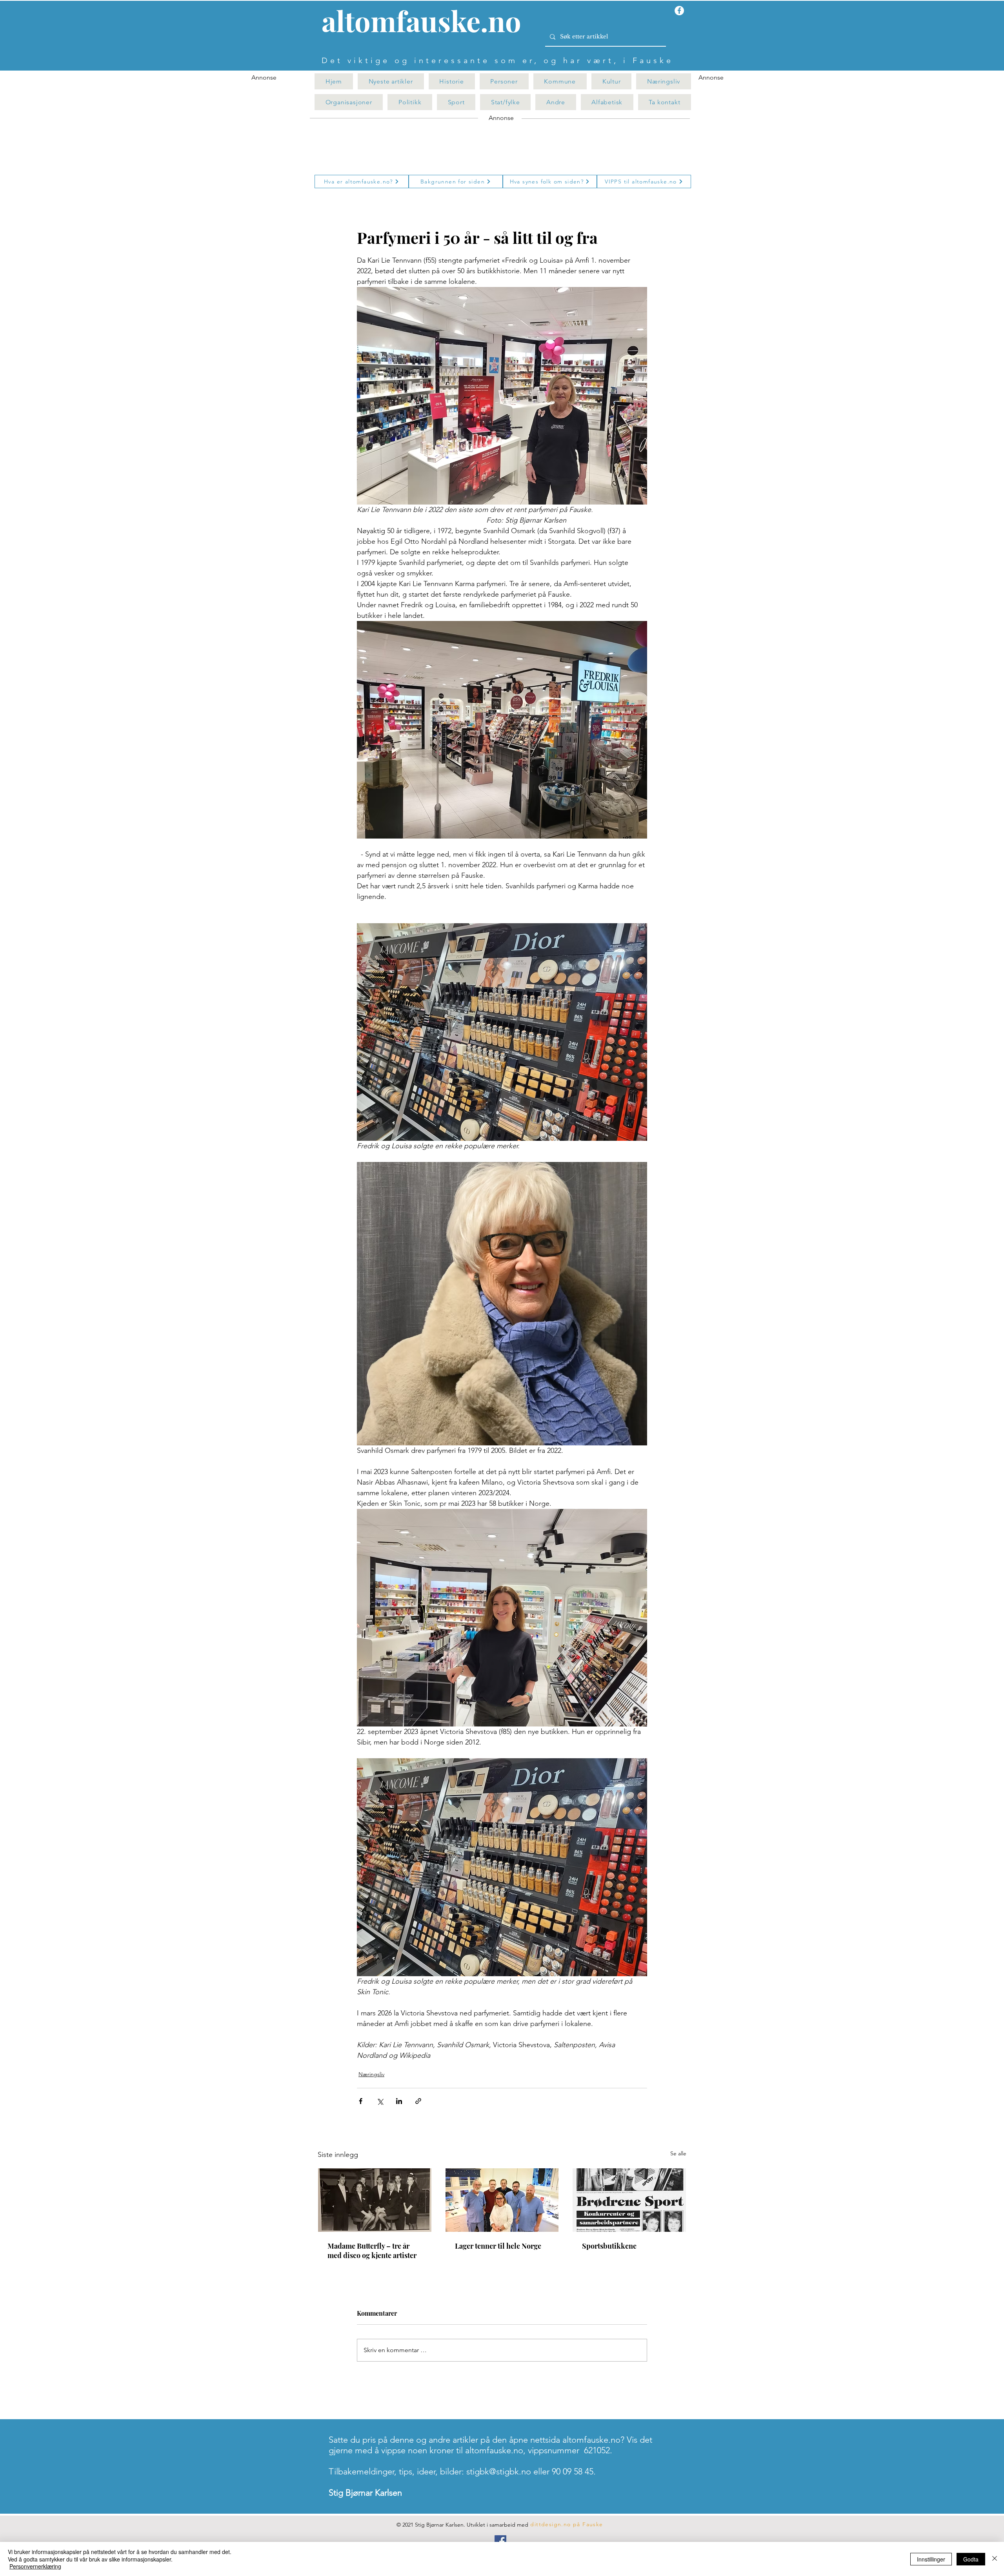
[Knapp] (426, 22)
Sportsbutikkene (609, 2246)
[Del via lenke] (418, 2101)
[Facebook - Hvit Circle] (679, 11)
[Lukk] (995, 2559)
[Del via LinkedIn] (399, 2101)
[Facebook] (500, 2541)
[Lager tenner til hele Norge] (502, 2200)
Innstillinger (931, 2559)
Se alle (678, 2153)
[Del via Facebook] (361, 2101)
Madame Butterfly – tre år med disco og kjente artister (372, 2251)
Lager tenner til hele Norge (498, 2246)
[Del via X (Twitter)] (380, 2101)
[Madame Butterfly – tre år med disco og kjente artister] (375, 2200)
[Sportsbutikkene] (629, 2200)
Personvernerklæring (35, 2566)
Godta (971, 2559)
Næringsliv (371, 2074)
